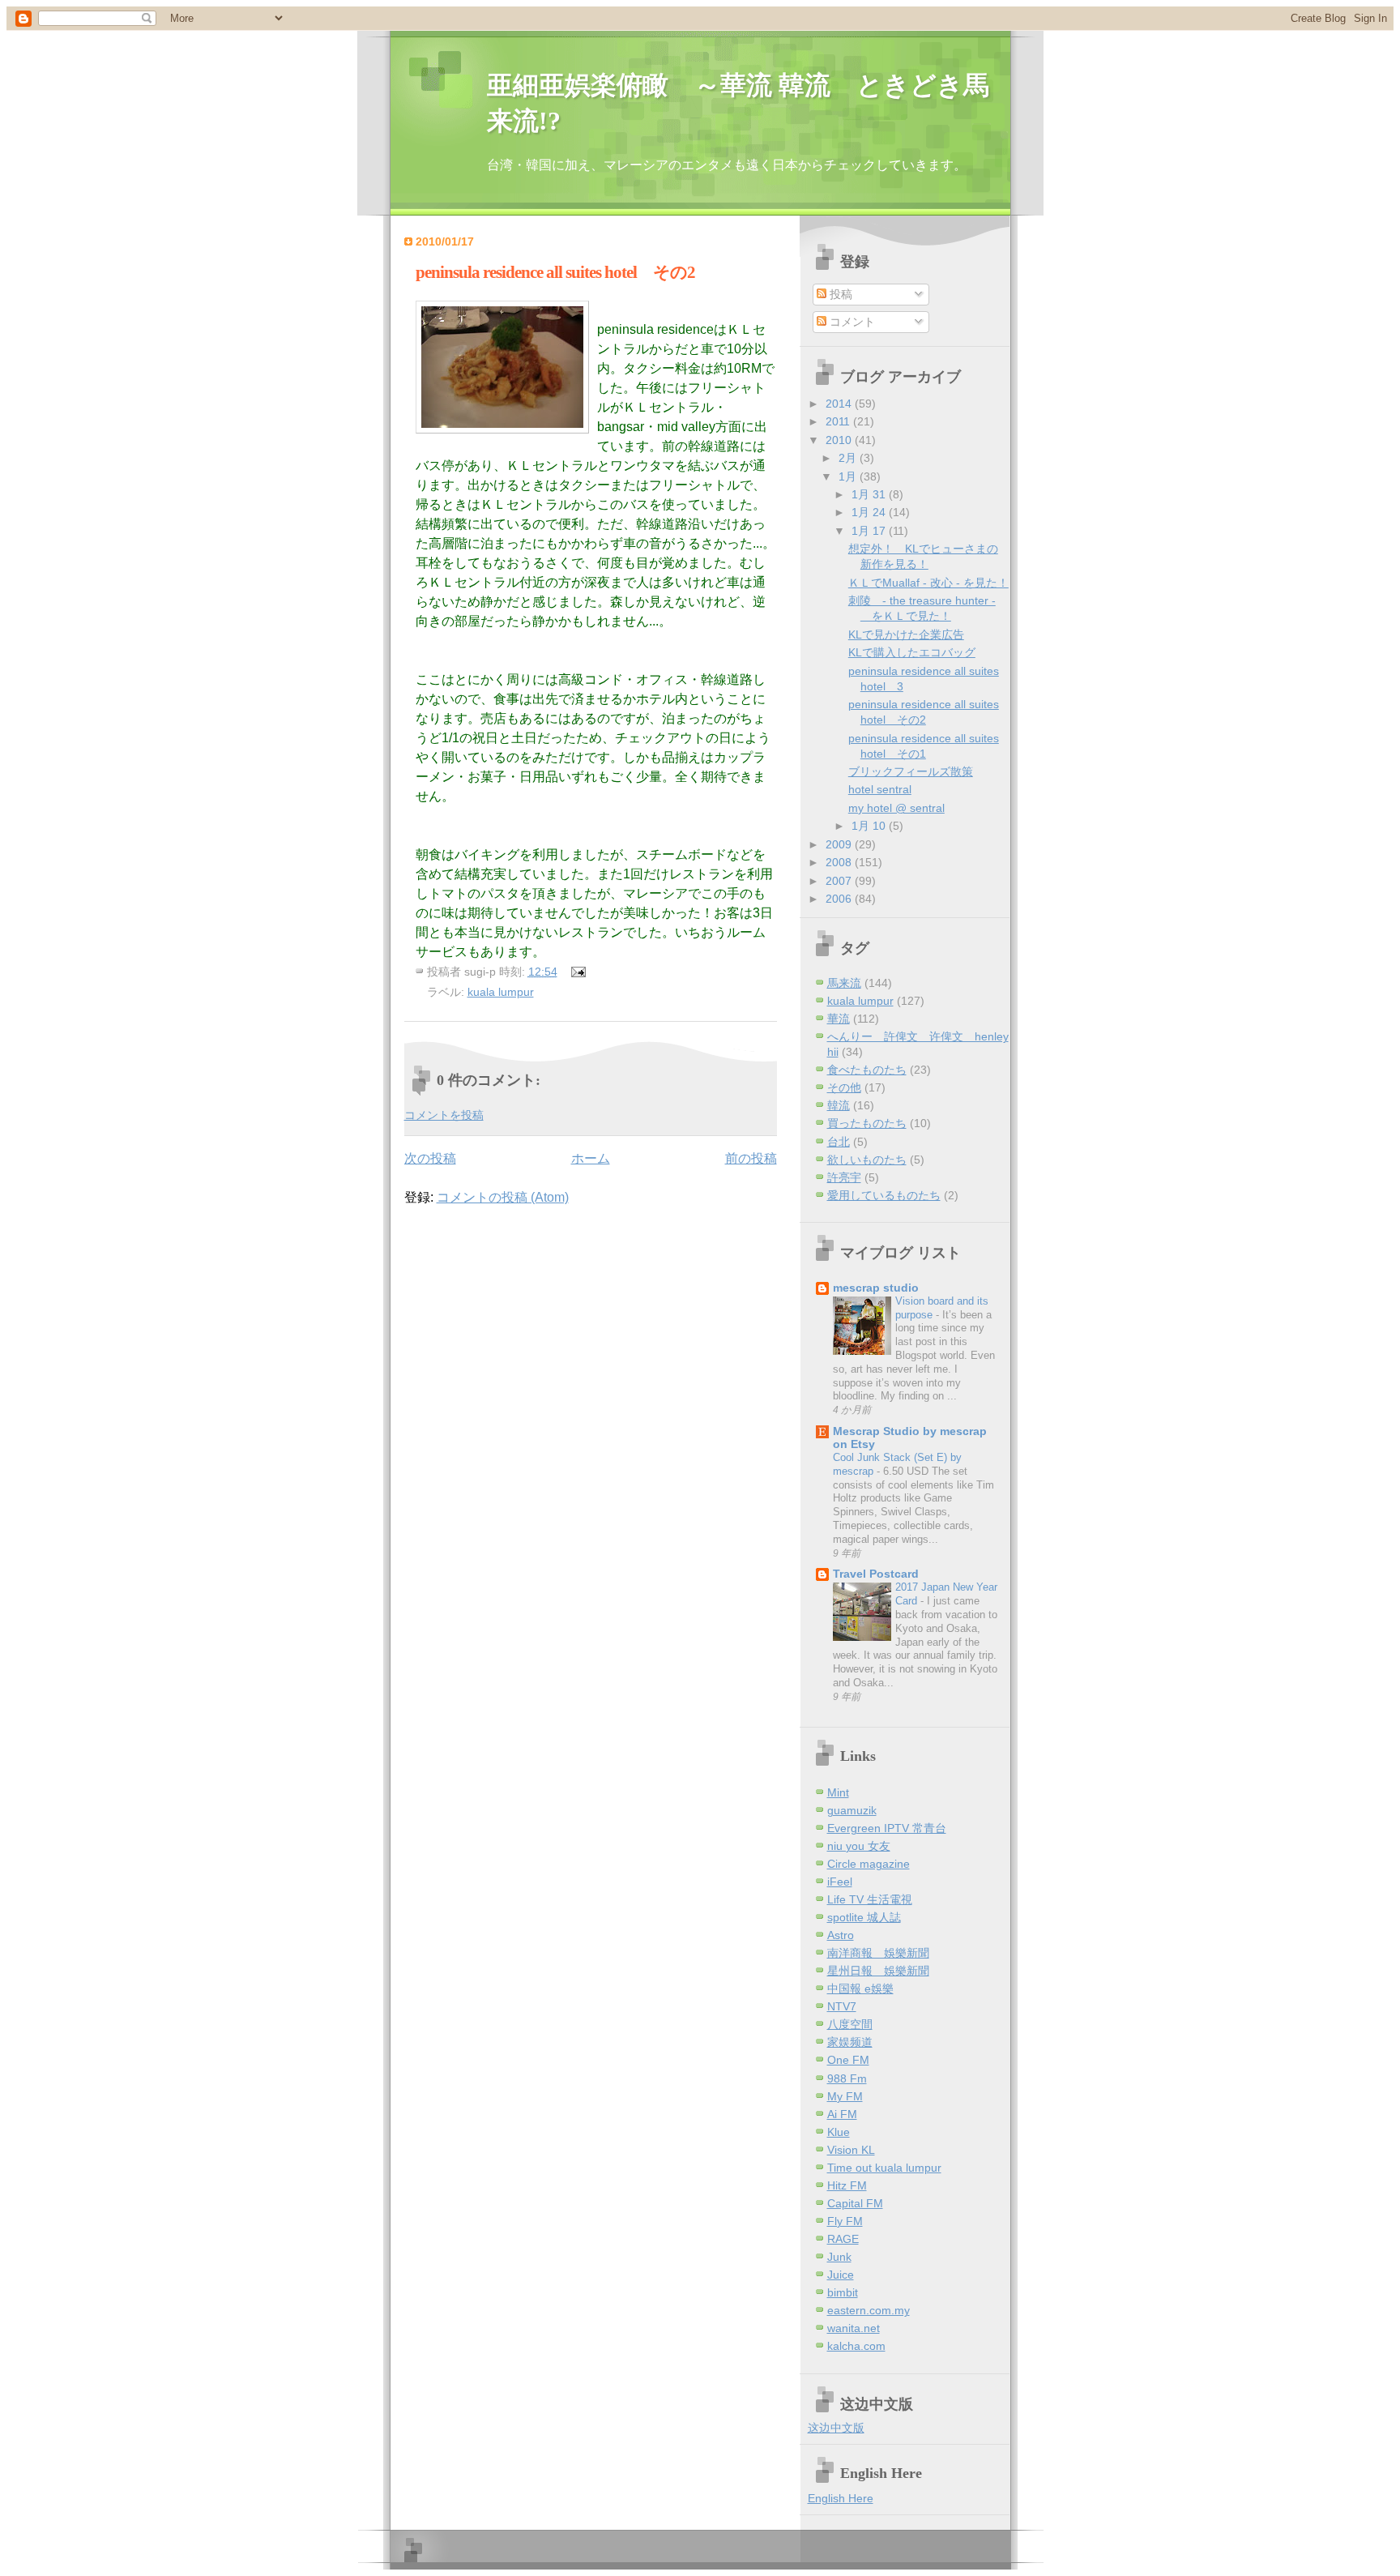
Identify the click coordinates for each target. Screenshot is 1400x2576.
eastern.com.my (869, 2311)
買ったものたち (867, 1124)
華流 (839, 1019)
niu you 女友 (859, 1846)
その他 (844, 1088)
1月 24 (870, 513)
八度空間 (850, 2025)
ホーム (591, 1158)
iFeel (840, 1882)
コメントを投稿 (444, 1115)
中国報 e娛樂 (860, 1989)
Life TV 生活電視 (870, 1900)
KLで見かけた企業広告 (906, 635)
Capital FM (855, 2204)
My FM (845, 2097)
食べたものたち (867, 1070)
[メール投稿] (576, 972)
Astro (841, 1935)
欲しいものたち (867, 1160)
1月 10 (870, 826)
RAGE (843, 2239)
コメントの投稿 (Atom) (503, 1197)
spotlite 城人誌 (864, 1918)
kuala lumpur (501, 992)
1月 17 (870, 531)
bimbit (843, 2293)
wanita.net (854, 2328)
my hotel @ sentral (896, 808)
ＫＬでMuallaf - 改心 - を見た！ (928, 583)
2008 (840, 863)
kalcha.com (856, 2346)
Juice (841, 2275)
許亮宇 (844, 1178)
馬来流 (844, 983)
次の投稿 (430, 1158)
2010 (840, 440)
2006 (840, 899)
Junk (839, 2257)
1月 (849, 477)
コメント (851, 322)
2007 (840, 881)
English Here (841, 2499)
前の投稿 (751, 1158)
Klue (839, 2132)
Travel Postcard (876, 1574)
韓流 (839, 1106)
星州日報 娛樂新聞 (878, 1971)
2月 (849, 458)
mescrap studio (876, 1288)
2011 (839, 422)
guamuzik (852, 1811)
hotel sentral (880, 790)
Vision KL (851, 2150)
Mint (838, 1793)
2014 (840, 404)
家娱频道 (850, 2042)
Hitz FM (847, 2186)
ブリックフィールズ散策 (911, 772)
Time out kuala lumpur (884, 2168)
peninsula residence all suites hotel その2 (555, 272)
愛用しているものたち (884, 1196)
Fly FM (845, 2221)
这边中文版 (836, 2428)
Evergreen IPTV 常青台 (887, 1828)
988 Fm (847, 2079)
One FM (848, 2060)
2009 (840, 845)
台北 (839, 1142)
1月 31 (870, 495)
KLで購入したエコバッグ (912, 653)
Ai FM (842, 2115)
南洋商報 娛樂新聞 (878, 1953)
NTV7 (842, 2007)
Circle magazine (869, 1864)
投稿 (839, 295)
